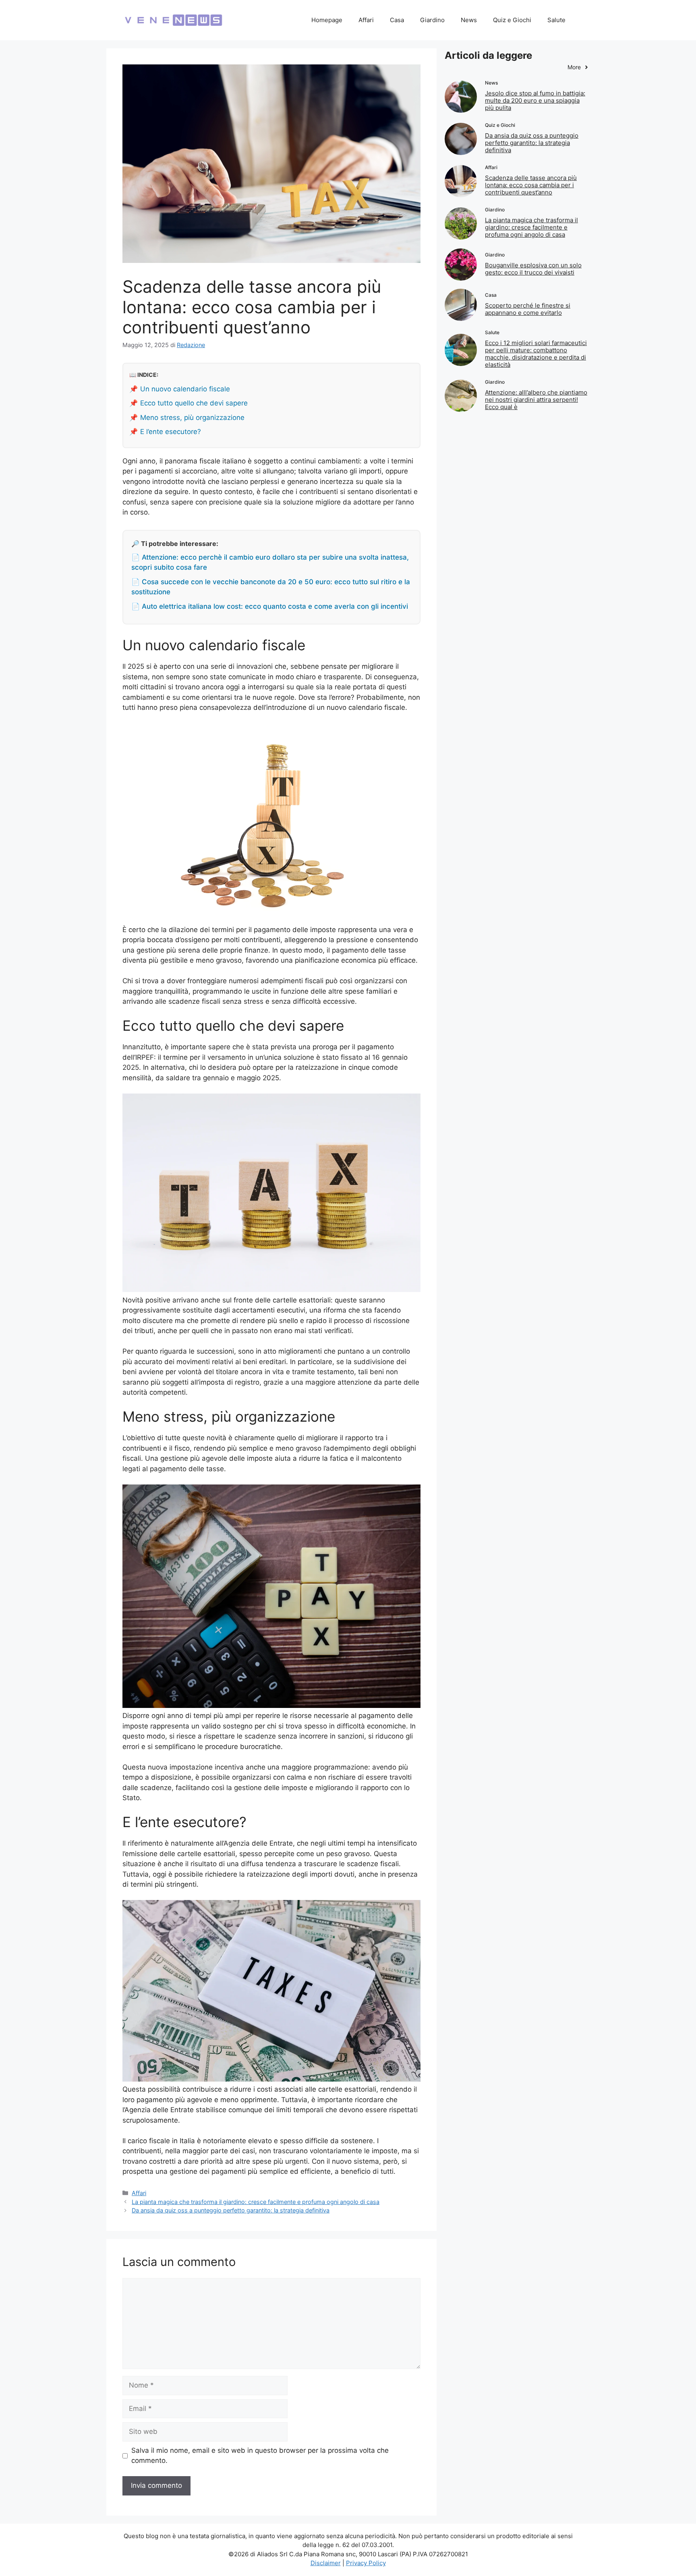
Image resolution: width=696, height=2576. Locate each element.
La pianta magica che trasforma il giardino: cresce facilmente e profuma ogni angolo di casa (256, 2202)
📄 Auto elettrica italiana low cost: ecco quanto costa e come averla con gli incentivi (270, 606)
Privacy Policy (366, 2563)
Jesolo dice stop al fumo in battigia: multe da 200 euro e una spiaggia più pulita (535, 100)
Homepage (327, 20)
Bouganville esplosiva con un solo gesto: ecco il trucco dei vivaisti (533, 269)
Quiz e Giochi (512, 20)
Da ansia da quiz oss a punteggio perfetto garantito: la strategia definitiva (231, 2210)
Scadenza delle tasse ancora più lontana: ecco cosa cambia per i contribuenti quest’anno (531, 185)
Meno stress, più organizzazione (192, 418)
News (469, 20)
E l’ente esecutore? (171, 432)
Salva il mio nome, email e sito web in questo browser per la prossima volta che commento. (260, 2456)
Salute (556, 20)
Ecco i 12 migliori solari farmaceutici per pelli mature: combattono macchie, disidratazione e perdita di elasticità (536, 354)
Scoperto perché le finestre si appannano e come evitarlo (528, 309)
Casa (397, 20)
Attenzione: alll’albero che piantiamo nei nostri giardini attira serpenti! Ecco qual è (536, 400)
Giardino (432, 20)
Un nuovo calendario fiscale (185, 389)
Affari (366, 20)
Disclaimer (326, 2563)
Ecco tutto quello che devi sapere (194, 403)
